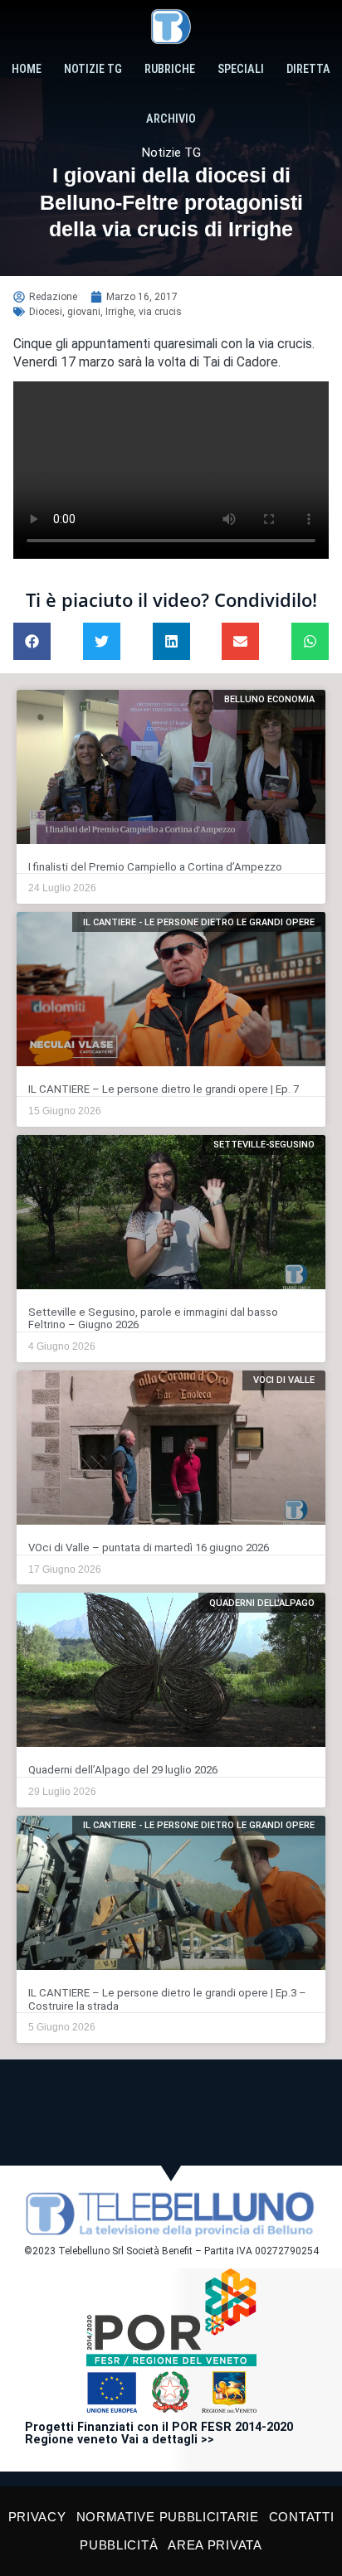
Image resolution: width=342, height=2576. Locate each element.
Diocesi (46, 312)
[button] (32, 641)
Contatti (302, 2517)
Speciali (241, 69)
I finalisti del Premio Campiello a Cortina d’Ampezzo (155, 867)
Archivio (171, 119)
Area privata (215, 2545)
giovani (84, 312)
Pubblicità (119, 2545)
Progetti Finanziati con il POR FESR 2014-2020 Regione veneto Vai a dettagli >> (159, 2434)
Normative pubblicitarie (168, 2517)
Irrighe (120, 312)
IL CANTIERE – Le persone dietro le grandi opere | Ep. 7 (164, 1089)
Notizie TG (93, 69)
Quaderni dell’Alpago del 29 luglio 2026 (123, 1770)
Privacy (37, 2517)
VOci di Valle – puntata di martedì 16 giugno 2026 (149, 1548)
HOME (27, 69)
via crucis (160, 312)
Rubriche (170, 69)
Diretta (308, 69)
